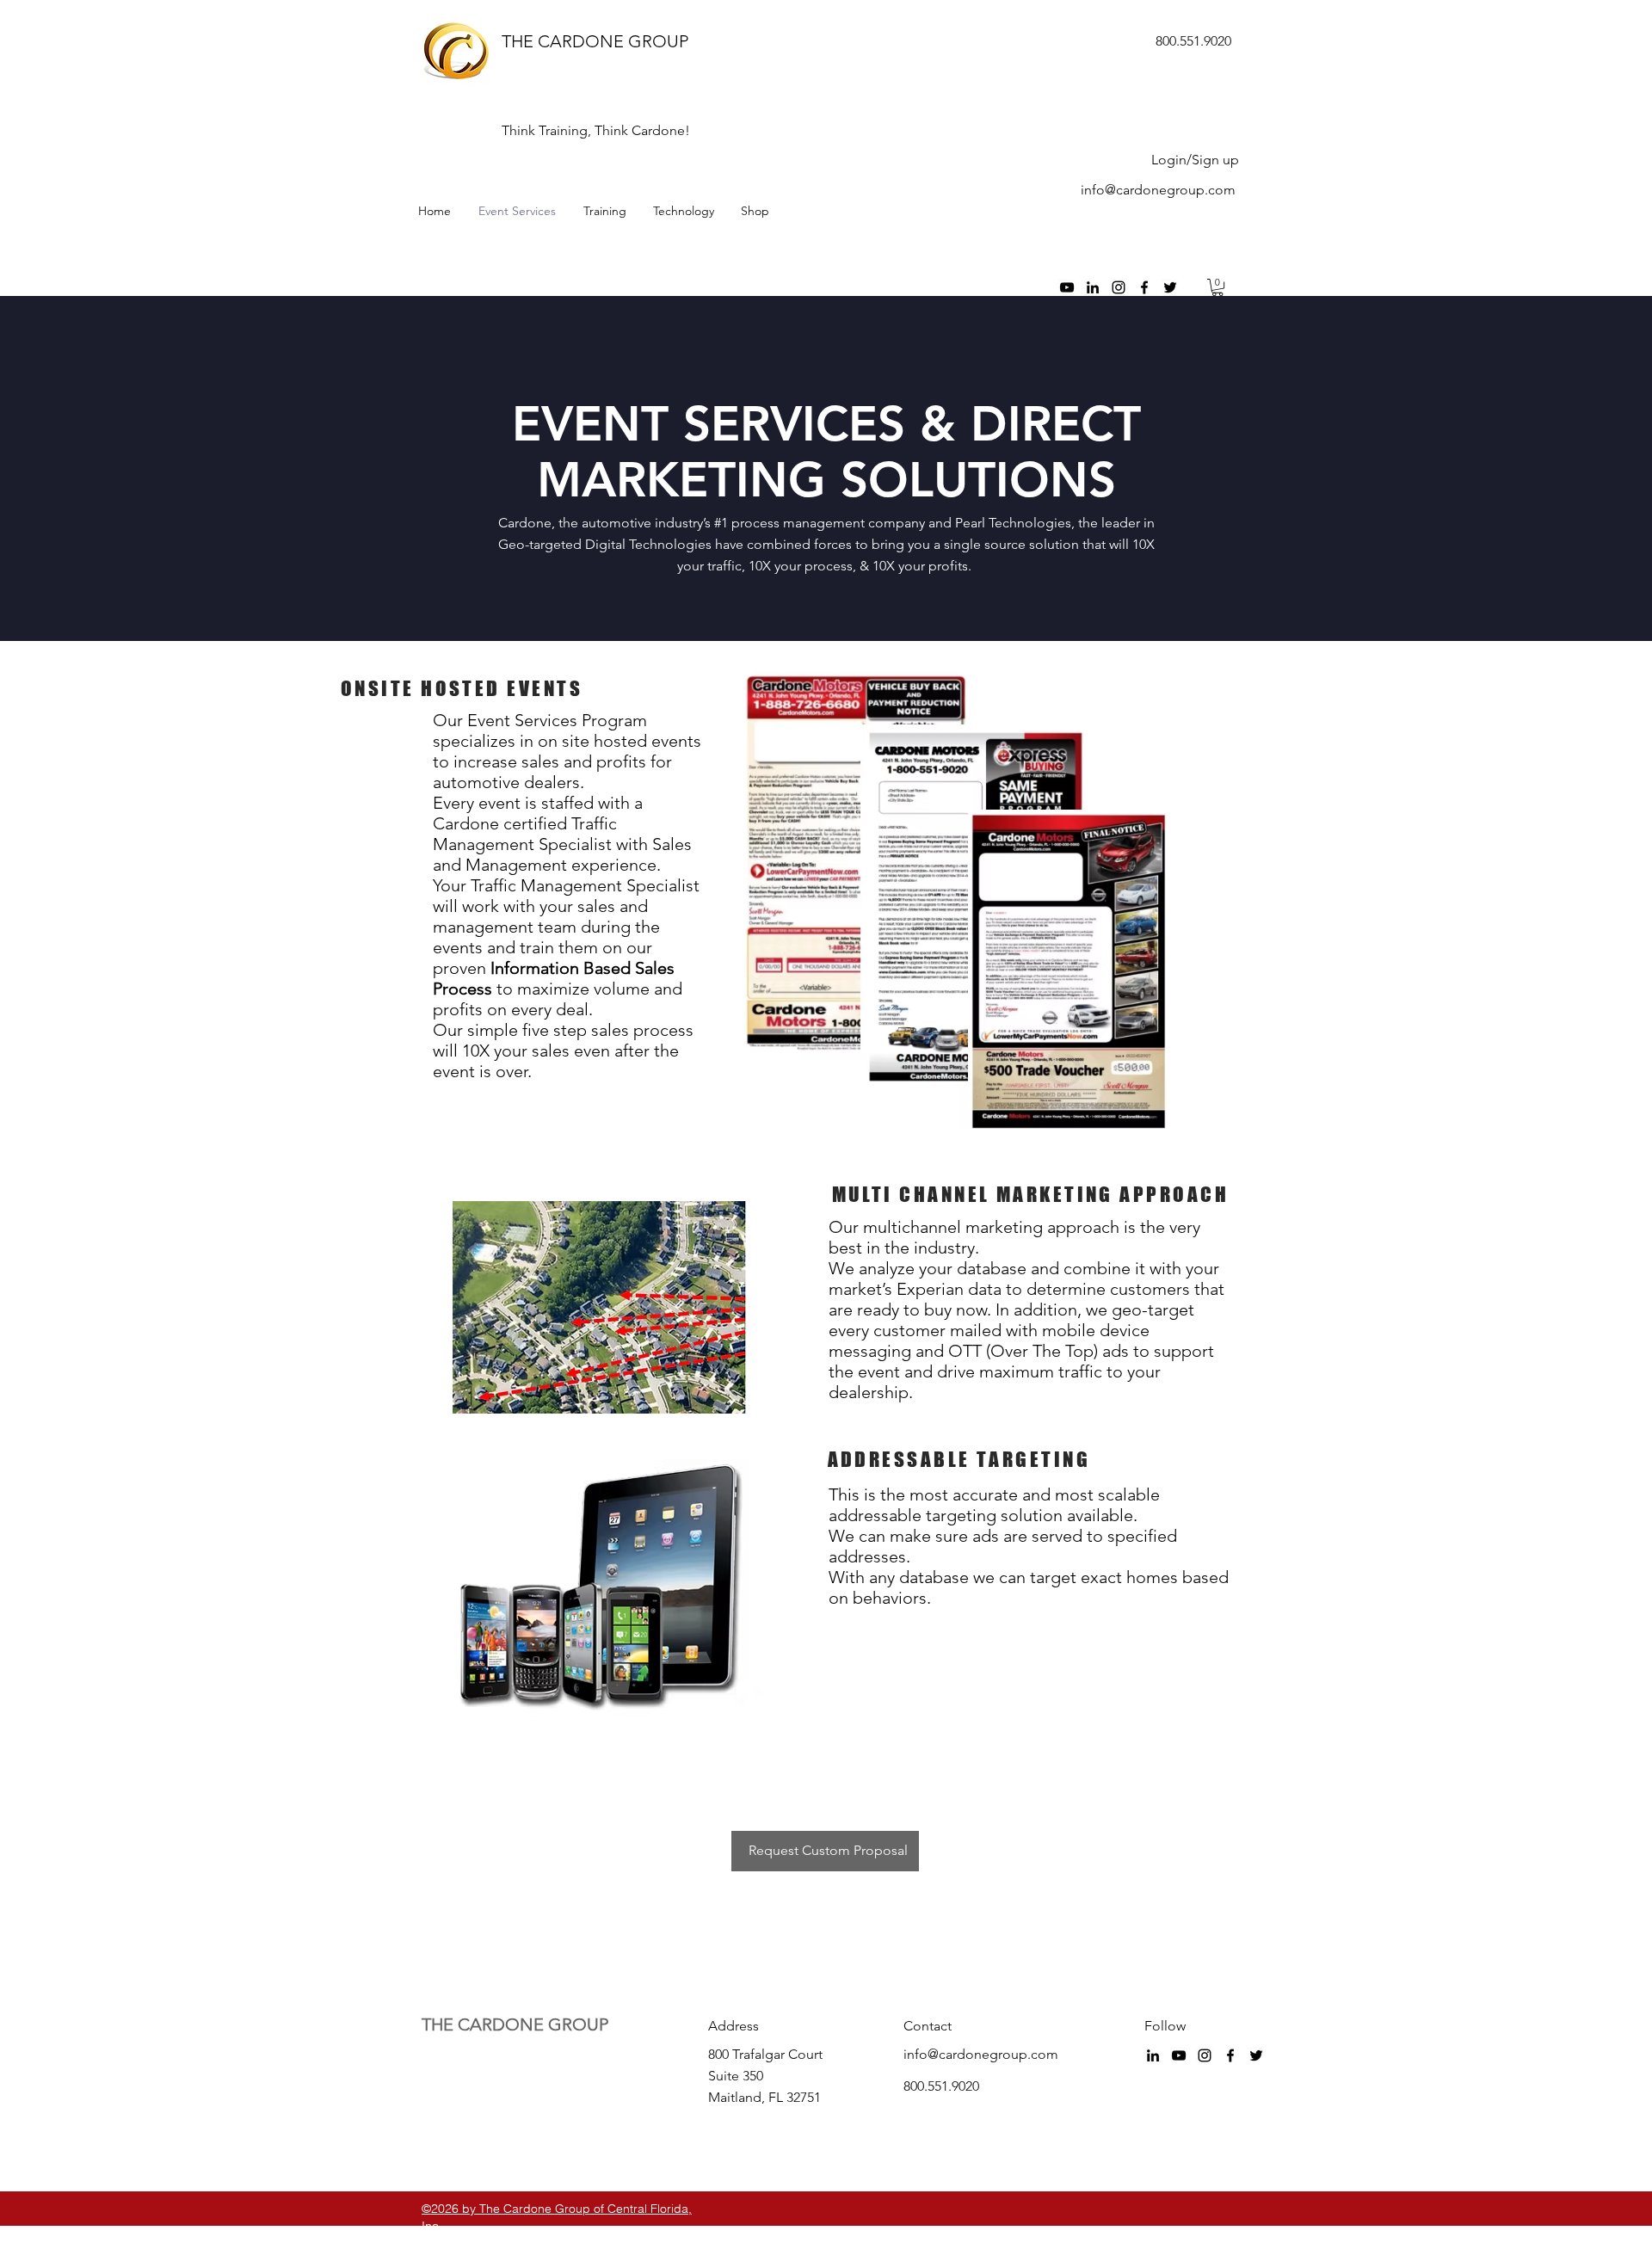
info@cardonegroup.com (1158, 190)
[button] (1217, 287)
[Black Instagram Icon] (1119, 287)
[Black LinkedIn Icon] (1093, 287)
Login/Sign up (1195, 160)
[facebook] (1144, 287)
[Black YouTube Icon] (1067, 287)
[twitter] (1170, 287)
